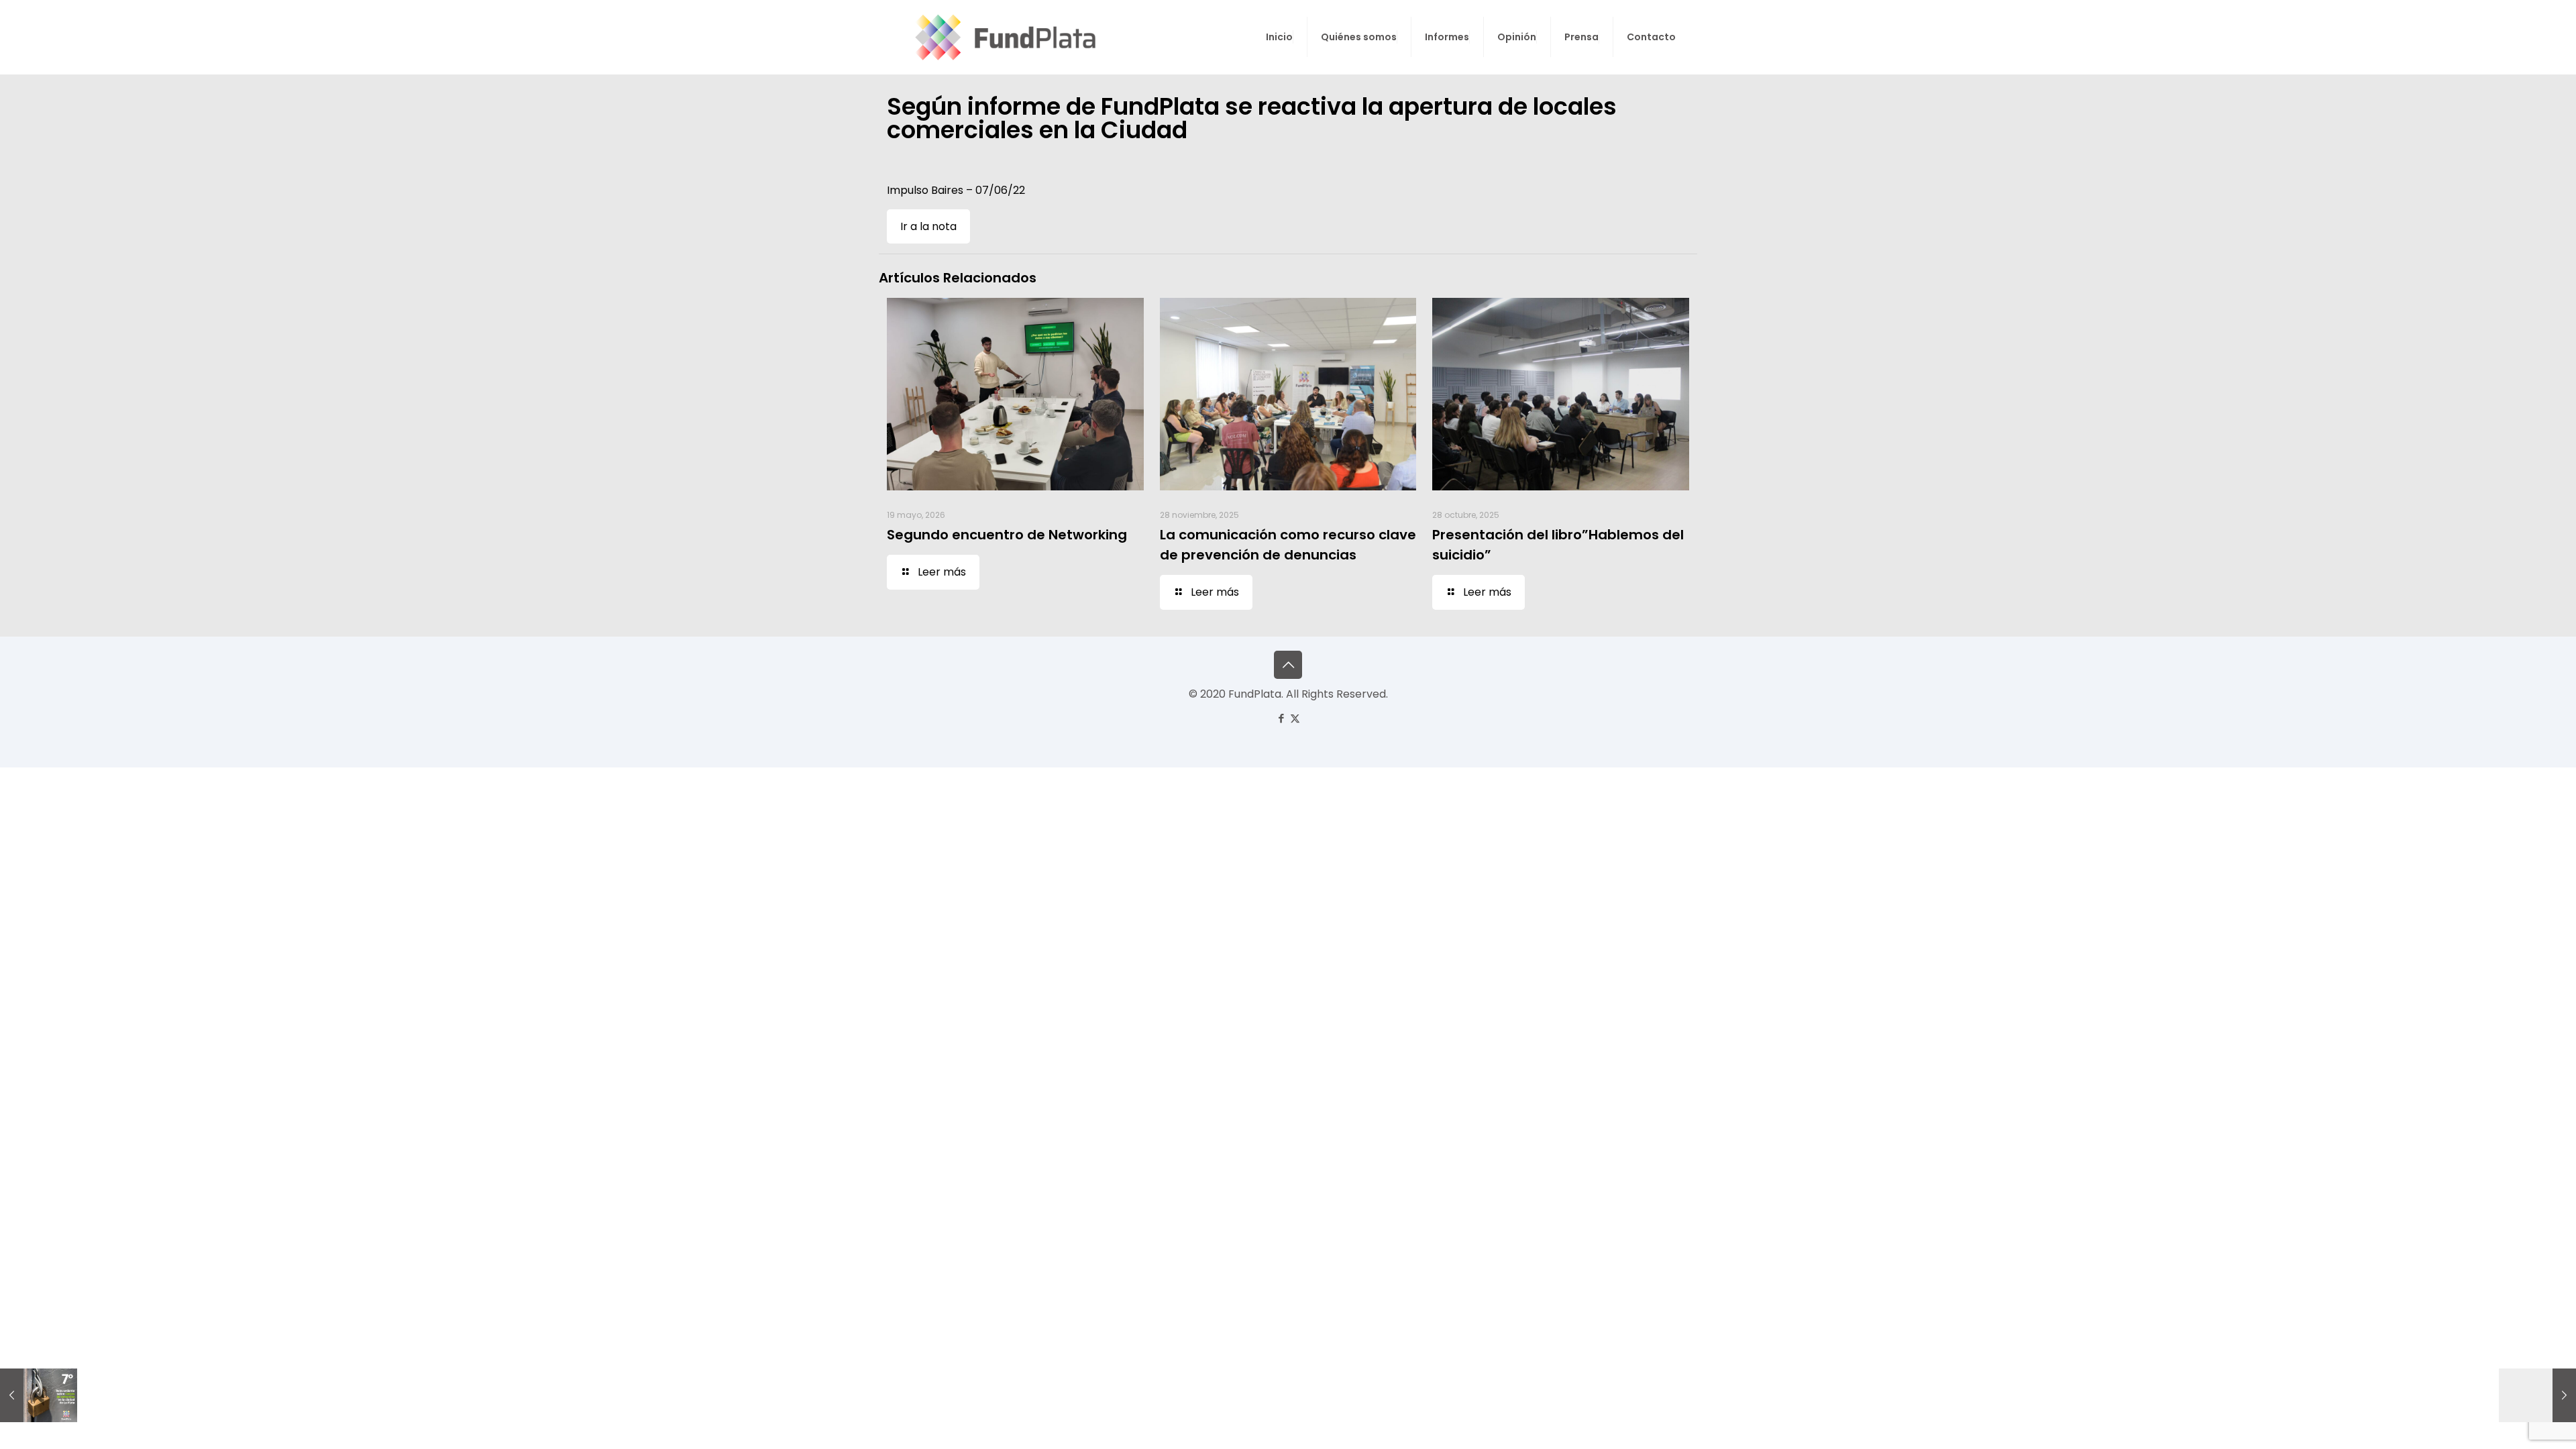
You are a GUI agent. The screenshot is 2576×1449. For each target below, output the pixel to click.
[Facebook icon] (1281, 718)
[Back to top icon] (1288, 665)
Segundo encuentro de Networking (1007, 535)
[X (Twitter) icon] (1295, 718)
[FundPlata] (1003, 37)
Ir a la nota (928, 226)
